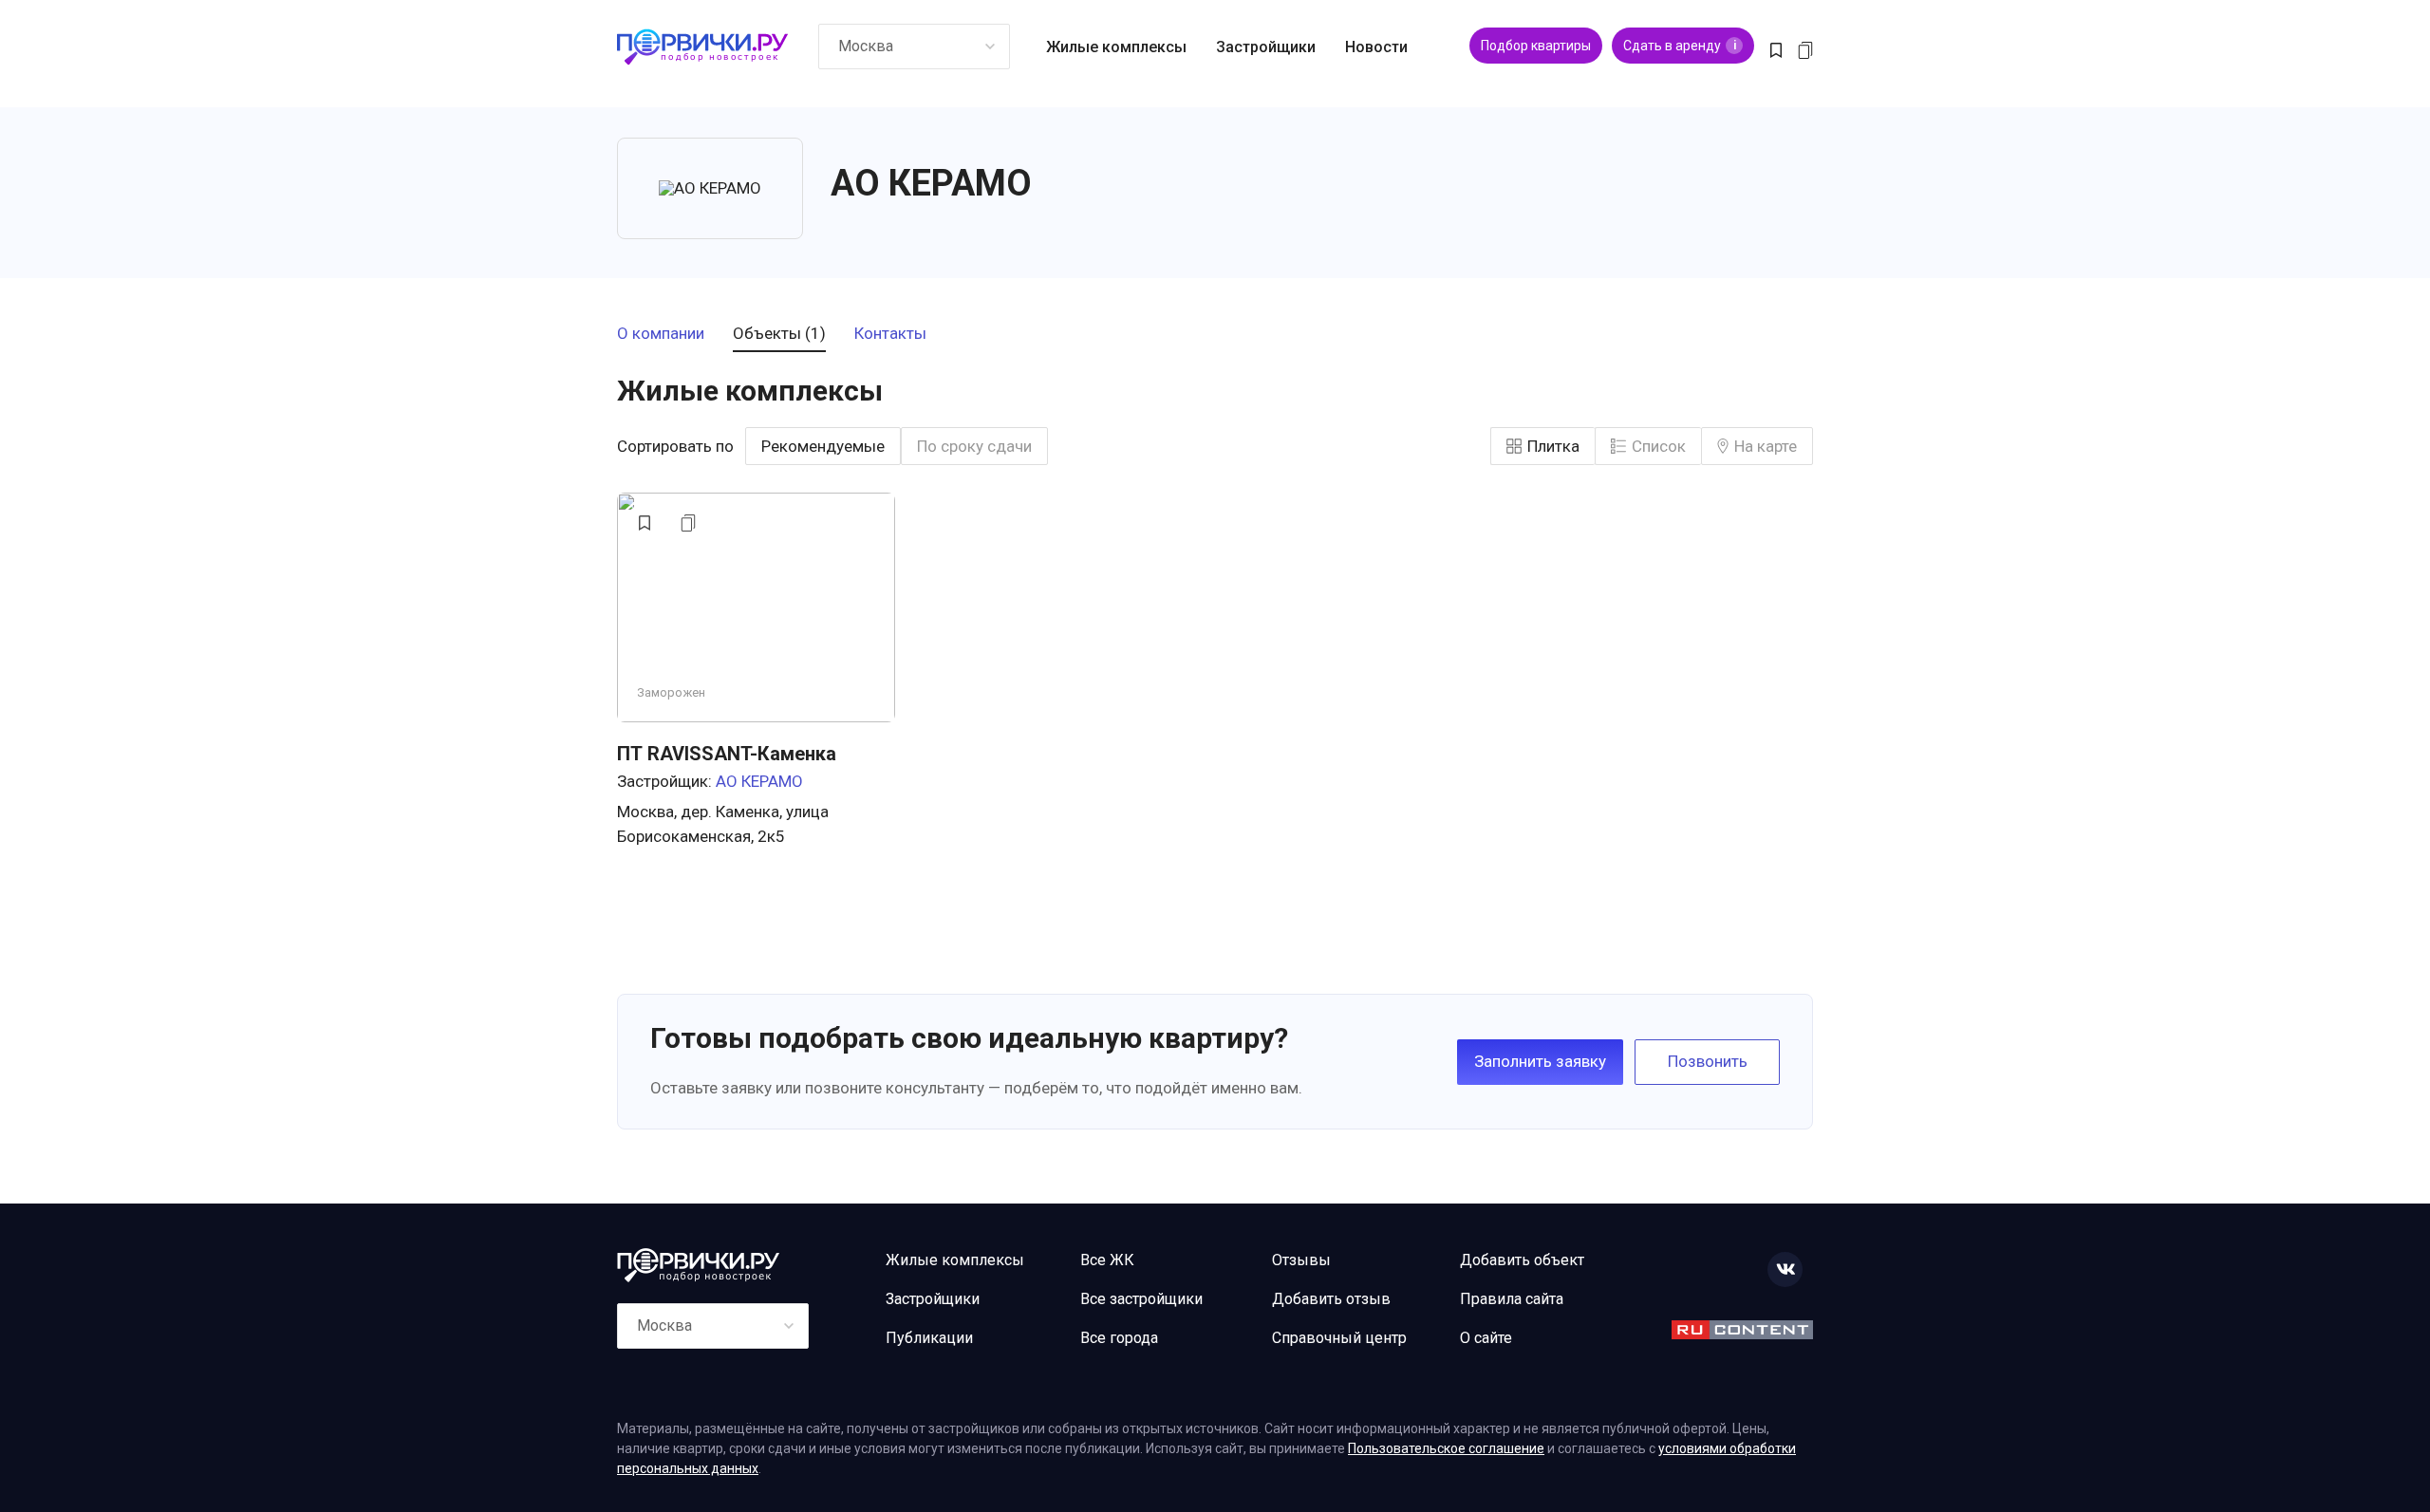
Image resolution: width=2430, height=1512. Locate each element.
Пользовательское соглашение (1446, 1448)
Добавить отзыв (1331, 1299)
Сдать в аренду (1680, 46)
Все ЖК (1107, 1260)
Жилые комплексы (1116, 47)
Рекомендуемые (823, 446)
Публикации (929, 1338)
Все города (1119, 1338)
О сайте (1486, 1338)
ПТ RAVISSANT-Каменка (727, 754)
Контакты (890, 334)
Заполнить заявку (1540, 1061)
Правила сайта (1512, 1299)
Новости (1376, 47)
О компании (661, 334)
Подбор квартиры (1536, 46)
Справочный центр (1339, 1338)
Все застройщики (1141, 1299)
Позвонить (1708, 1061)
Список (1659, 446)
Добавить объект (1522, 1260)
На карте (1766, 446)
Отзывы (1301, 1260)
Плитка (1553, 446)
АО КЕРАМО (759, 781)
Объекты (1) (779, 334)
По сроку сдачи (974, 446)
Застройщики (1266, 47)
